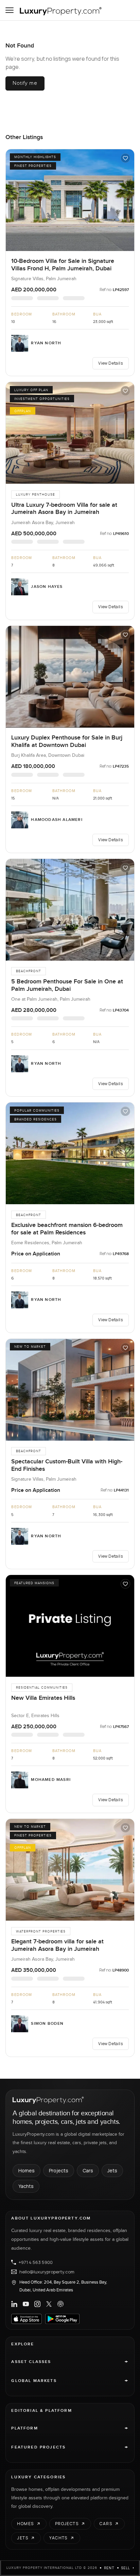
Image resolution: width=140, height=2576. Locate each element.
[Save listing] (125, 158)
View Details (110, 363)
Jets (112, 2170)
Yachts (26, 2186)
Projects (59, 2170)
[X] (49, 2304)
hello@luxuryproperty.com (47, 2272)
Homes (27, 2170)
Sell (126, 2568)
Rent (109, 2568)
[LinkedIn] (14, 2304)
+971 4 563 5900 (36, 2262)
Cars (88, 2170)
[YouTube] (26, 2304)
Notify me (25, 83)
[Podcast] (60, 2304)
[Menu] (10, 10)
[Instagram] (37, 2304)
